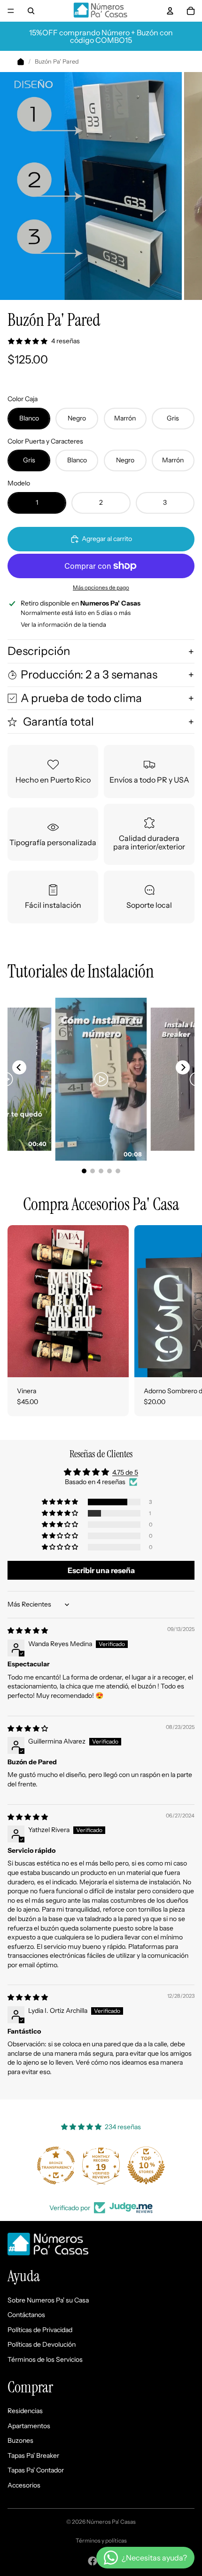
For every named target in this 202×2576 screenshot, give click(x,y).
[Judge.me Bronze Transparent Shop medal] (56, 2165)
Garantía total (57, 722)
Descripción (39, 651)
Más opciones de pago (101, 588)
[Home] (21, 62)
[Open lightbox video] (101, 1079)
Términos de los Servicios (45, 2359)
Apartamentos (29, 2426)
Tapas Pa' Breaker (33, 2455)
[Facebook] (93, 2561)
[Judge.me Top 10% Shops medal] (146, 2165)
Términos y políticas (101, 2540)
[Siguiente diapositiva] (184, 1321)
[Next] (183, 1067)
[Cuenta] (170, 11)
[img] (28, 1631)
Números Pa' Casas (111, 2522)
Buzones (20, 2440)
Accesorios (24, 2485)
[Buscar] (31, 11)
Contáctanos (26, 2315)
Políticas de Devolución (42, 2344)
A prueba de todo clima (81, 698)
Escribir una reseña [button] (101, 1570)
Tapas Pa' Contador (36, 2470)
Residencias (25, 2411)
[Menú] (11, 11)
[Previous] (19, 1067)
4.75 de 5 (125, 1472)
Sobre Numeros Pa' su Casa (48, 2300)
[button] (61, 1502)
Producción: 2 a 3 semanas (89, 674)
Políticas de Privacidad (40, 2330)
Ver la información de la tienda (63, 624)
